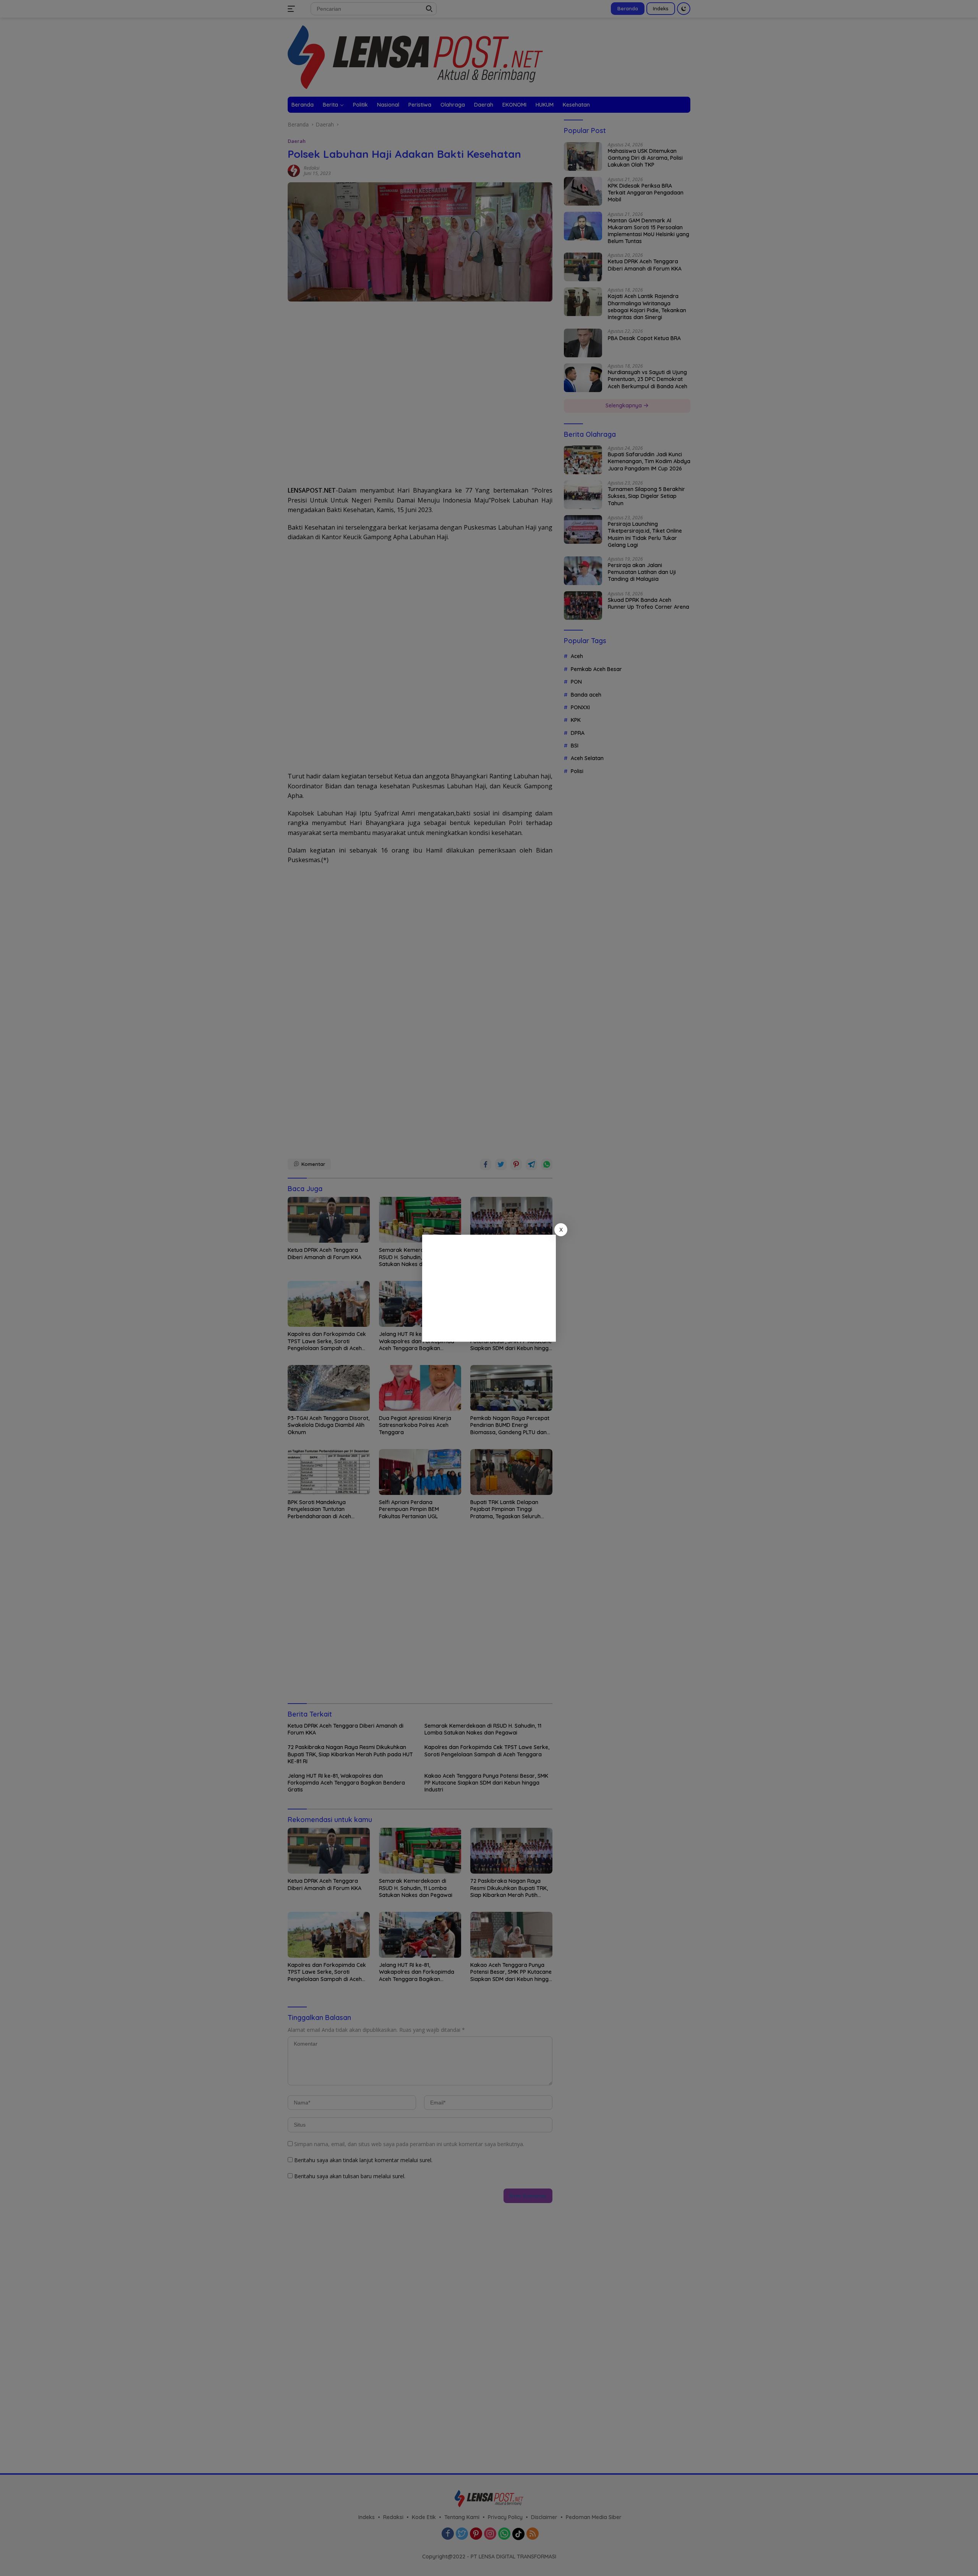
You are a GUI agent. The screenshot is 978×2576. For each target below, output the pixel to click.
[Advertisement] (489, 1288)
